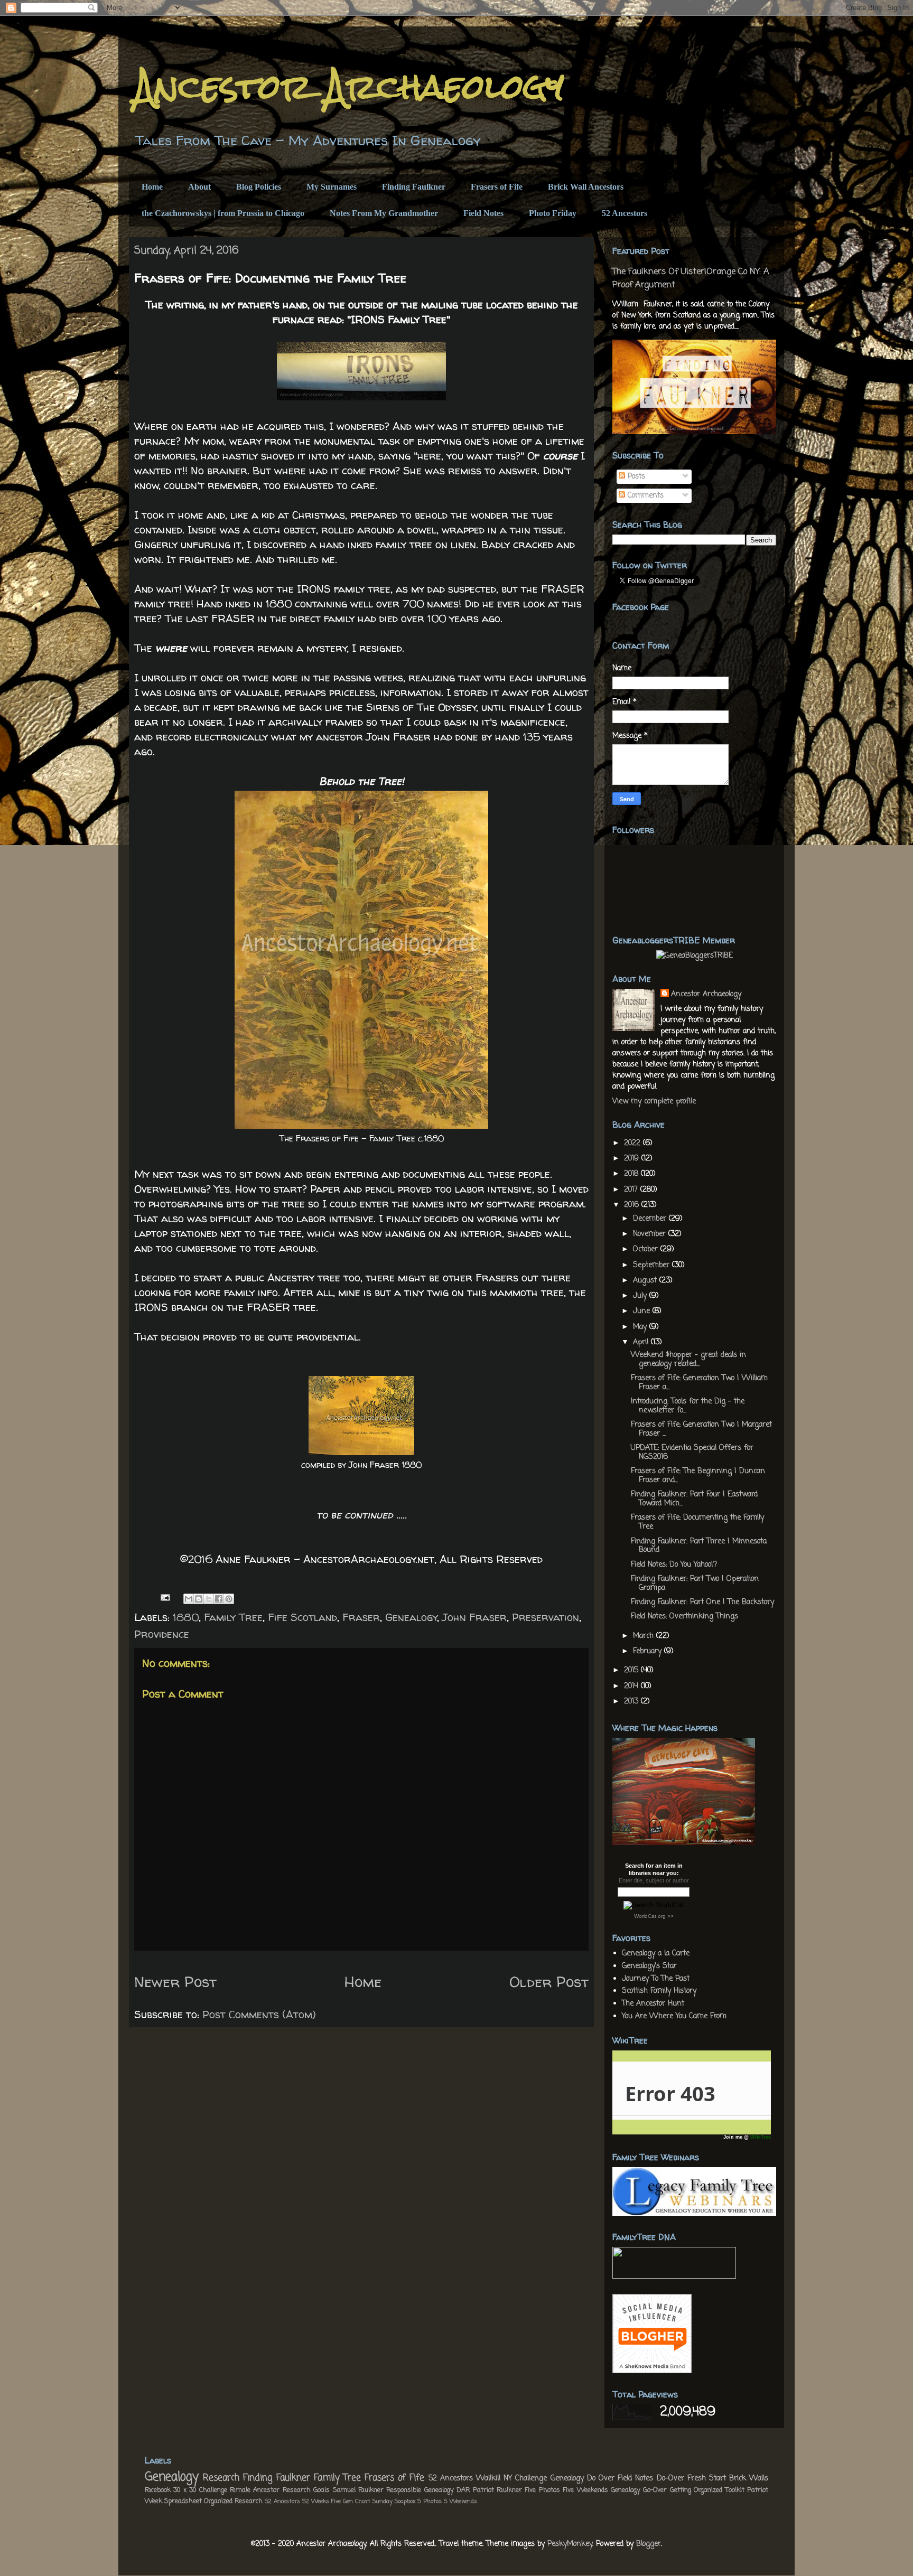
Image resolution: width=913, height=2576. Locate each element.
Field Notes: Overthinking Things (684, 1617)
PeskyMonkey (570, 2544)
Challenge (531, 2479)
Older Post (549, 1982)
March (645, 1636)
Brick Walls (749, 2479)
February (649, 1651)
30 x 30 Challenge (200, 2490)
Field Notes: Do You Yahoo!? (674, 1565)
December (651, 1219)
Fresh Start (707, 2479)
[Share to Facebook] (219, 1599)
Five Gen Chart (351, 2501)
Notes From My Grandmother (384, 213)
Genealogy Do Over (583, 2479)
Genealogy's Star (649, 1966)
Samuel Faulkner (358, 2490)
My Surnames (332, 187)
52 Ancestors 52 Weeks (297, 2501)
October (647, 1249)
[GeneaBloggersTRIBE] (695, 956)
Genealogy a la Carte (656, 1954)
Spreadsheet (183, 2501)
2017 (632, 1190)
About (199, 187)
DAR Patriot (475, 2490)
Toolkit (735, 2490)
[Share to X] (209, 1599)
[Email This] (189, 1599)
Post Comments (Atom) (259, 2014)
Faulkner (509, 2490)
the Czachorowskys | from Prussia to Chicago (223, 213)
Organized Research (233, 2501)
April (642, 1342)
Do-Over (670, 2479)
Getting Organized (696, 2490)
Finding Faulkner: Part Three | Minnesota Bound (699, 1546)
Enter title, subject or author (654, 1880)
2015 (632, 1670)
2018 (632, 1174)
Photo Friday (553, 213)
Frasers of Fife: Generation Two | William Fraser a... (699, 1383)
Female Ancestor (255, 2490)
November (651, 1234)
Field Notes (483, 213)
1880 (186, 1617)
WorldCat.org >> (654, 1916)
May (641, 1327)
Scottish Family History (659, 1991)
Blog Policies (259, 187)
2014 (632, 1686)
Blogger (649, 2544)
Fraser (361, 1617)
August (646, 1281)
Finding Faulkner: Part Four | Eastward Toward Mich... (694, 1499)
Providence (162, 1634)
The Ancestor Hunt (653, 2004)
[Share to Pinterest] (229, 1599)
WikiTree (761, 2137)
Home (152, 187)
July (641, 1296)
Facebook (158, 2490)
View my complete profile (654, 1102)
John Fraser (474, 1617)
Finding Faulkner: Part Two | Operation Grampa (695, 1584)
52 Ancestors (625, 213)
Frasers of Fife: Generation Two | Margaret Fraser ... (701, 1429)
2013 (632, 1702)
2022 (633, 1143)
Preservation (546, 1617)
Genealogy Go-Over (639, 2490)
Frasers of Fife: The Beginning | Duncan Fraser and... (698, 1476)
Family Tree (233, 1617)
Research (221, 2478)
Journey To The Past (656, 1979)
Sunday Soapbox (394, 2501)
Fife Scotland (302, 1617)
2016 (633, 1205)
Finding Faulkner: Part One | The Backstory (702, 1602)
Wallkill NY (494, 2479)
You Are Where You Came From (674, 2016)
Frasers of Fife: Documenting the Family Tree (697, 1522)
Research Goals (306, 2490)
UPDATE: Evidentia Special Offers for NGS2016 (692, 1453)
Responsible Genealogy (420, 2490)
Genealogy (411, 1617)
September (653, 1265)
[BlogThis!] (199, 1599)
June (643, 1311)
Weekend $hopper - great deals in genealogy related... (688, 1360)
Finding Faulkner (414, 187)
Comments (644, 496)
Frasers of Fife (497, 187)
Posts (635, 477)
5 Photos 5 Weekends (447, 2501)
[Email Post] (164, 1596)
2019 (633, 1159)
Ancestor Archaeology (349, 86)
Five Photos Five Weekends (566, 2490)
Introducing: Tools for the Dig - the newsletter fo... (688, 1406)
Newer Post (175, 1982)
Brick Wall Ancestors (586, 187)
